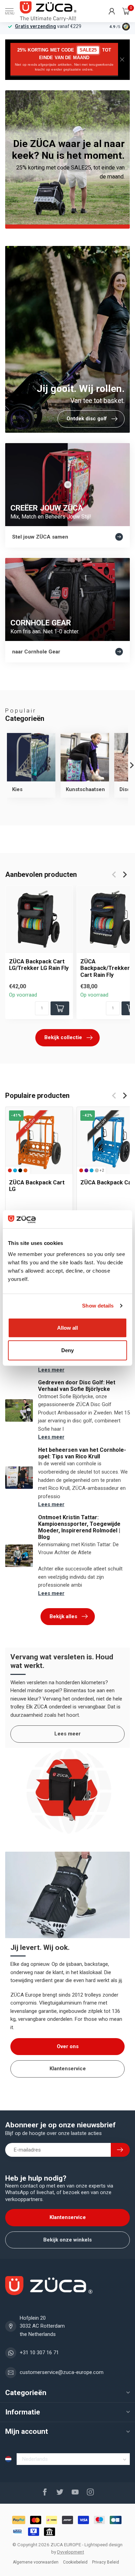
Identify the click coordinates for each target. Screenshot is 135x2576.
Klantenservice (68, 2069)
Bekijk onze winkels (67, 2240)
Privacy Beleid (106, 2562)
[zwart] (20, 1170)
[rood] (10, 1170)
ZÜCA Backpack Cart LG (37, 1186)
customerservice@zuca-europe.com (62, 2372)
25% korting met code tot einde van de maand (64, 59)
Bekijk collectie (63, 1037)
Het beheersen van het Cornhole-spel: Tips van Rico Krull (82, 1453)
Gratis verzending (35, 26)
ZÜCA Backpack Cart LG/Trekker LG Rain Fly (39, 965)
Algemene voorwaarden (36, 2562)
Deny (67, 1350)
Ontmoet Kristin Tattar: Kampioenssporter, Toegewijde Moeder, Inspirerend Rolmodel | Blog (79, 1527)
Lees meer (51, 1370)
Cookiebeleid (75, 2562)
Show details (98, 1306)
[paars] (86, 1170)
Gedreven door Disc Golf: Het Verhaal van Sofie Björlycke (77, 1386)
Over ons (68, 2046)
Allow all (67, 1327)
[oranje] (25, 1170)
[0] (126, 11)
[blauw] (15, 1170)
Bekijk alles (63, 1616)
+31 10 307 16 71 (39, 2353)
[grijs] (97, 1170)
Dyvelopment (71, 2552)
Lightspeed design (103, 2545)
